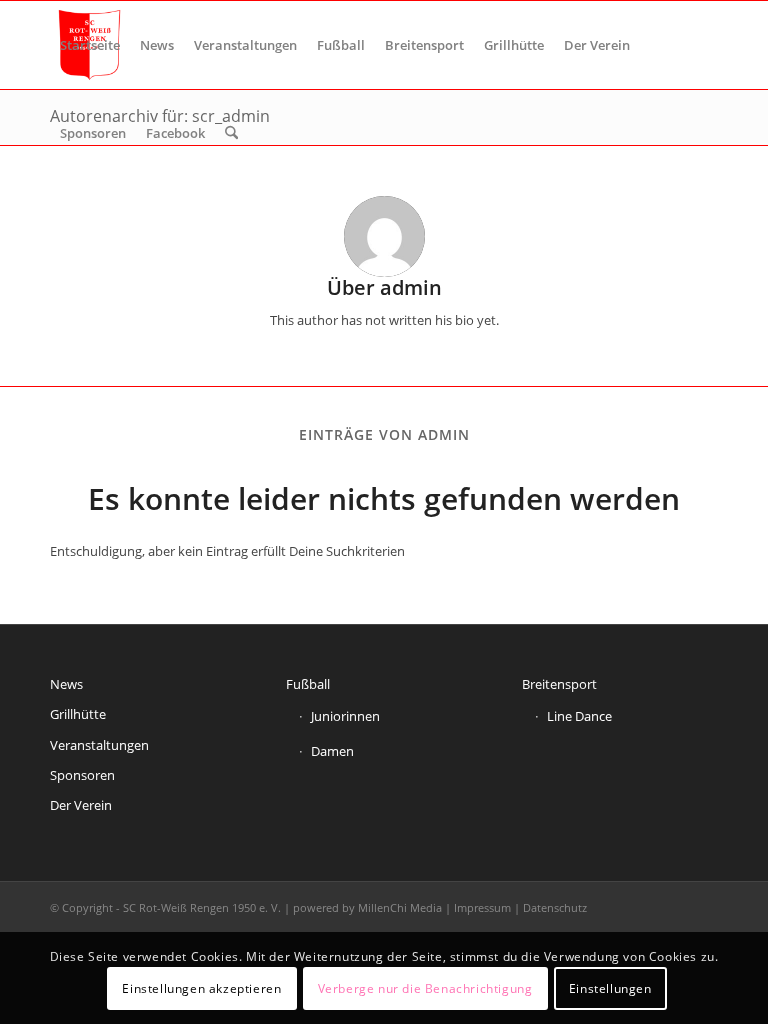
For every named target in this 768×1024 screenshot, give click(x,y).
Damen (332, 751)
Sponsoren (82, 775)
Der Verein (81, 805)
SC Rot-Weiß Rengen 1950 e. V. (202, 907)
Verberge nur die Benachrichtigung (425, 988)
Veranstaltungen (99, 745)
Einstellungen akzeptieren (201, 988)
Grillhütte (78, 714)
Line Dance (579, 716)
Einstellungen (610, 988)
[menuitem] (90, 45)
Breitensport (559, 684)
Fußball (308, 684)
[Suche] (231, 133)
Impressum (482, 907)
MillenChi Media (400, 907)
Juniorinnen (345, 716)
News (66, 684)
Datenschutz (555, 907)
